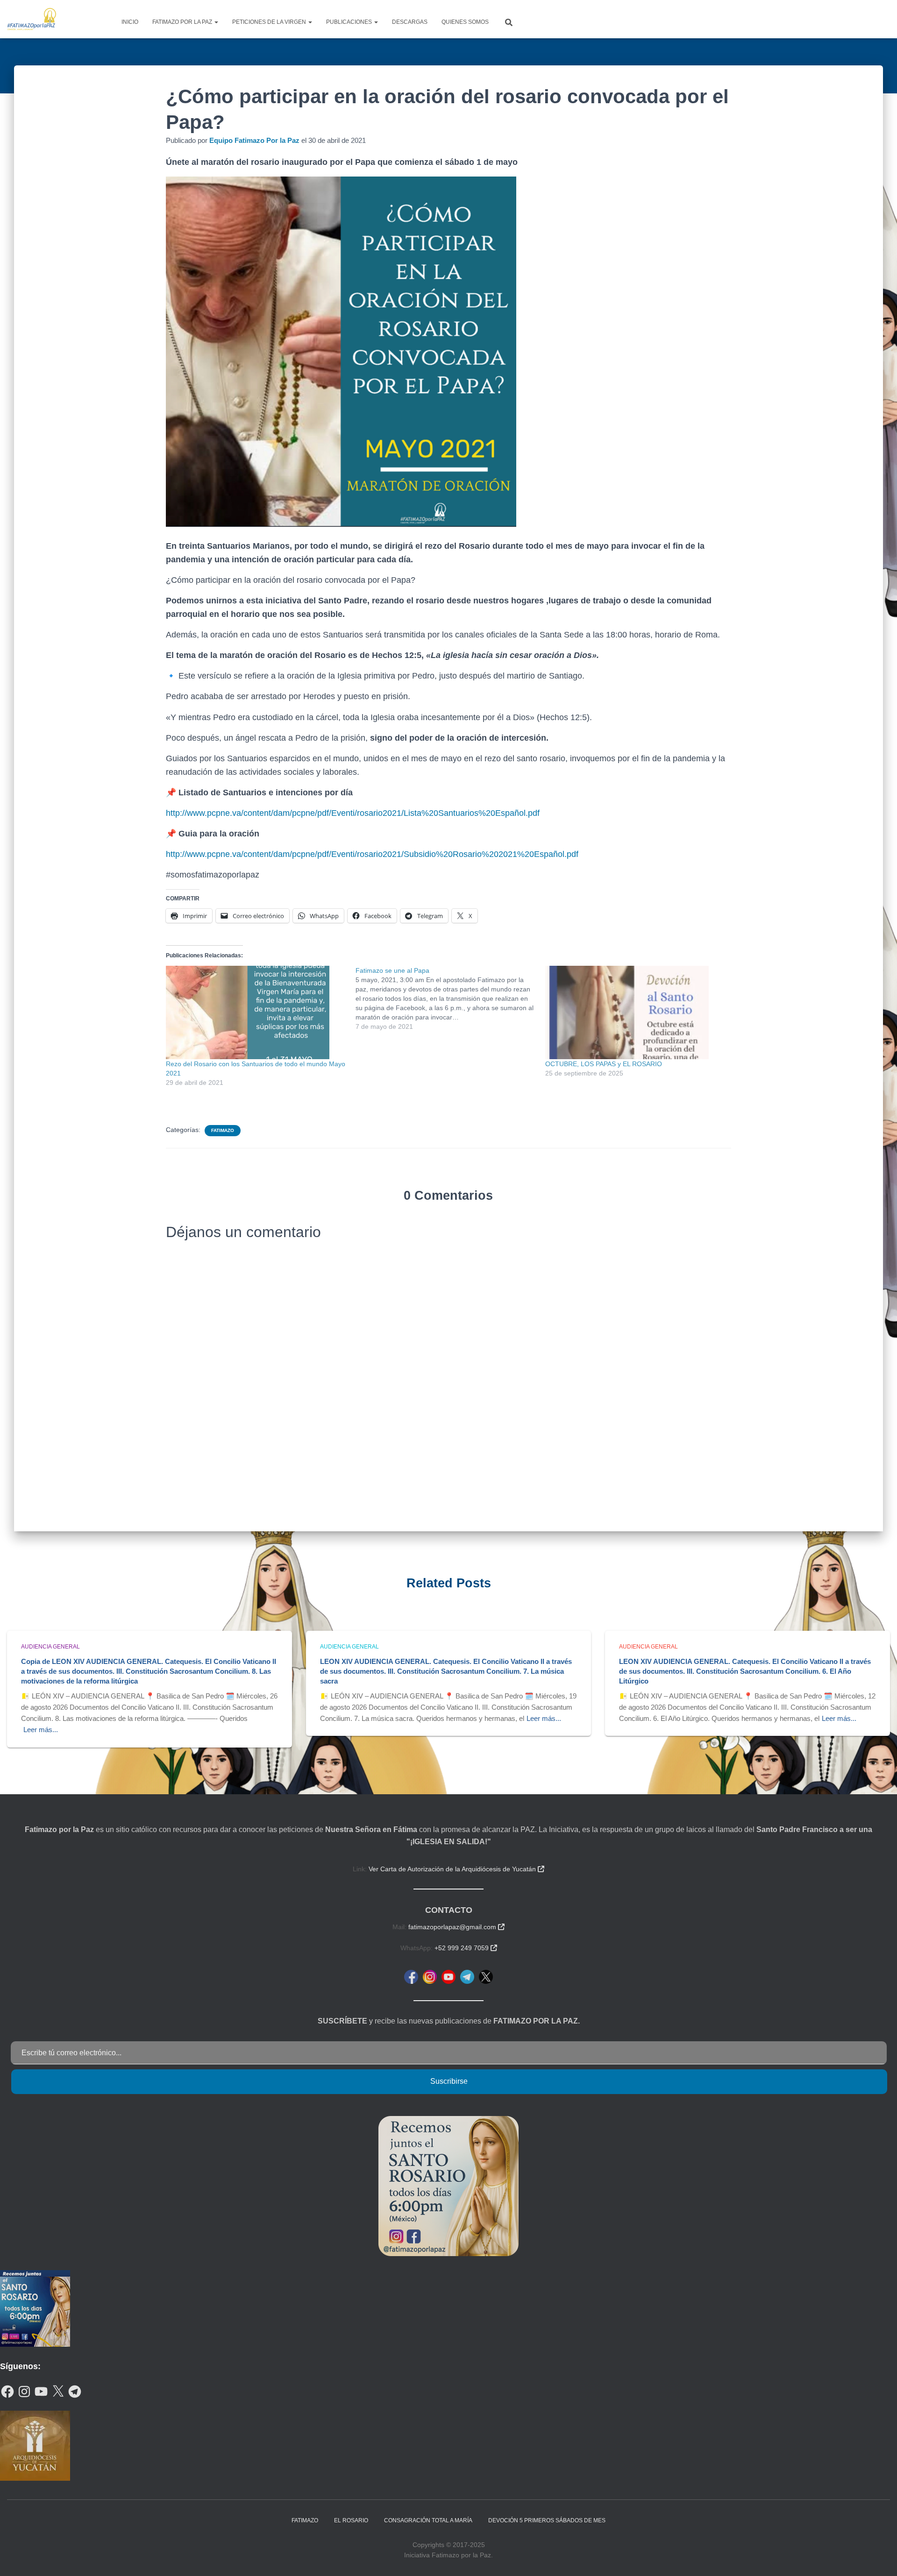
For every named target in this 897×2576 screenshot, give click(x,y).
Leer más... (41, 1730)
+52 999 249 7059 (466, 1948)
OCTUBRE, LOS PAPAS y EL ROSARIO (604, 1064)
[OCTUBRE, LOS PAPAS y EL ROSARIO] (635, 1012)
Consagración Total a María (428, 2520)
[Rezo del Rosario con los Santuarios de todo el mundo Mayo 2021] (256, 1012)
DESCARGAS (410, 22)
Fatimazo (223, 1130)
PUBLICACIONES (350, 22)
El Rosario (351, 2520)
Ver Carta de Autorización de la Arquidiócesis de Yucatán (456, 1869)
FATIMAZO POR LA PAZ (183, 22)
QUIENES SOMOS (465, 22)
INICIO (130, 22)
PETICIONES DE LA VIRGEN (270, 22)
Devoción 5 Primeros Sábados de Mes (547, 2520)
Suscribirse (449, 2081)
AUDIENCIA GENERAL (50, 1647)
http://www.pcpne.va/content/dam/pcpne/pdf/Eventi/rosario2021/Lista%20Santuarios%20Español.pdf (353, 813)
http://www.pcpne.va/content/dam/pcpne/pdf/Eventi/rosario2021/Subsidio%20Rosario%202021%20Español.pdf (372, 854)
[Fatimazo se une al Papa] (450, 998)
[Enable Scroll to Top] (879, 2557)
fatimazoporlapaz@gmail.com (456, 1927)
